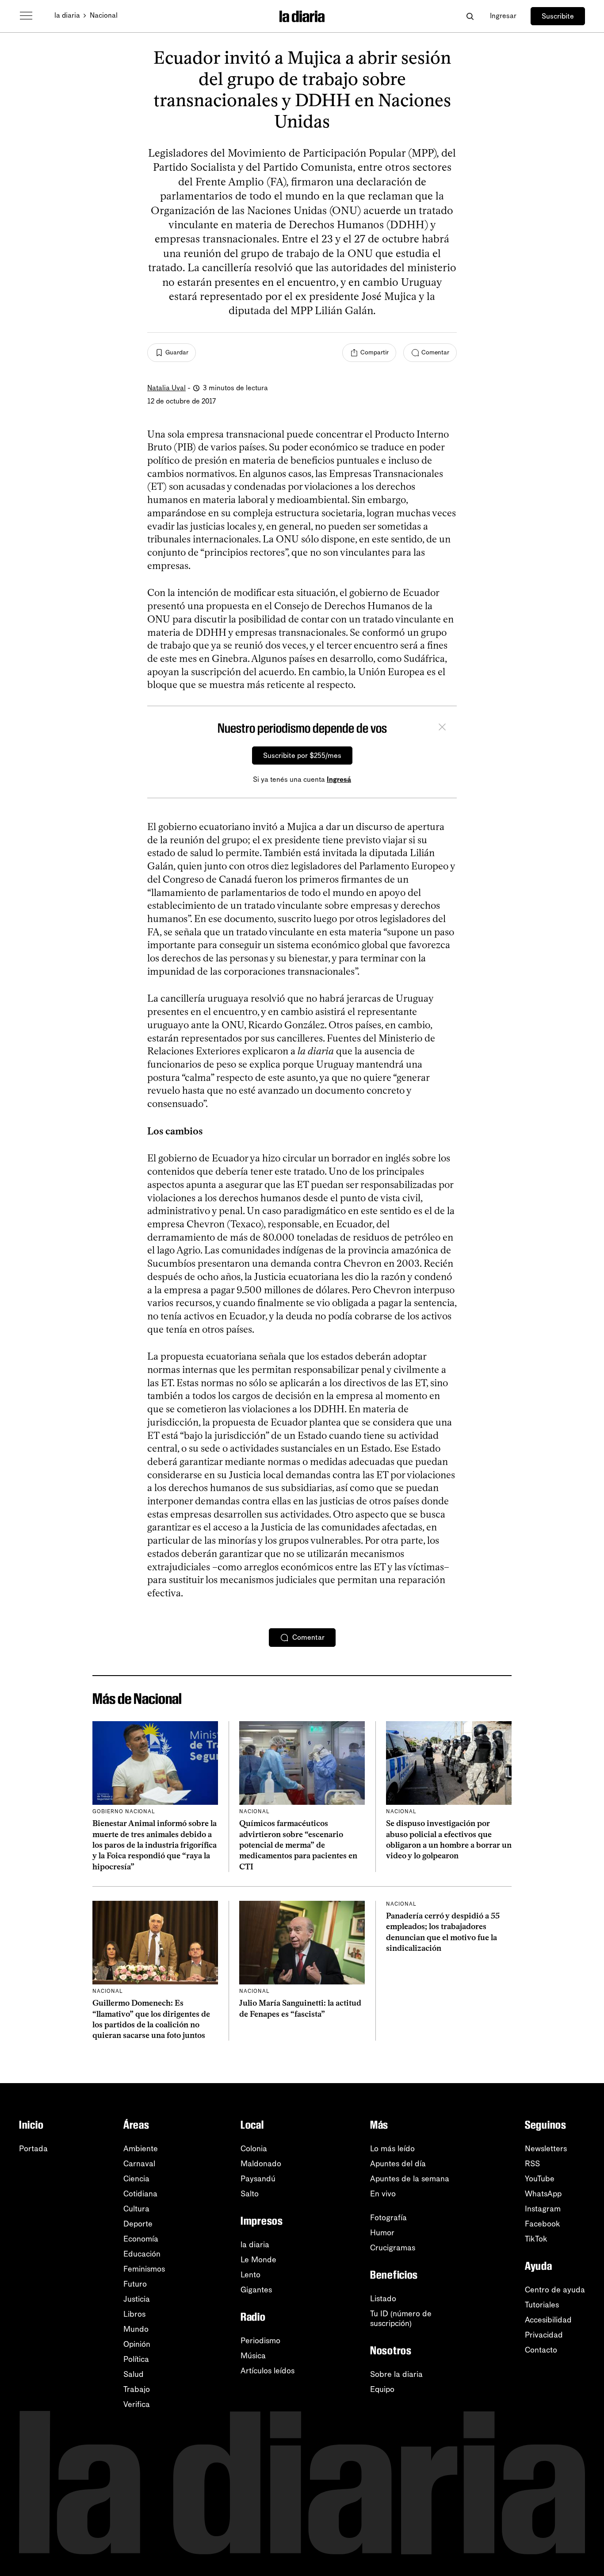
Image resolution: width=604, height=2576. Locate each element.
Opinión (137, 2344)
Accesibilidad (548, 2320)
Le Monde (258, 2260)
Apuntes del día (398, 2164)
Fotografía (388, 2218)
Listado (383, 2299)
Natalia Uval (166, 388)
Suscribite (558, 16)
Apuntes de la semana (410, 2179)
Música (253, 2356)
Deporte (138, 2224)
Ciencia (136, 2179)
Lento (250, 2275)
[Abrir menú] (26, 16)
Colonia (254, 2149)
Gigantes (256, 2290)
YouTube (540, 2179)
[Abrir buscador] (470, 16)
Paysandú (258, 2179)
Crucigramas (393, 2248)
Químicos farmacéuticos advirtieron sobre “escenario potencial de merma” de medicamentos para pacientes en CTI (298, 1845)
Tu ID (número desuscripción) (401, 2318)
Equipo (382, 2389)
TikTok (536, 2239)
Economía (141, 2239)
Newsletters (546, 2149)
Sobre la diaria (396, 2374)
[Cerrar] (442, 728)
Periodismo (260, 2341)
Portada (33, 2149)
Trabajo (137, 2389)
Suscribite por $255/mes (302, 755)
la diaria (67, 15)
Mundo (136, 2329)
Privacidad (544, 2335)
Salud (134, 2374)
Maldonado (261, 2164)
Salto (250, 2194)
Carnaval (139, 2164)
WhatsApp (543, 2194)
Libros (134, 2314)
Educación (142, 2254)
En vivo (383, 2194)
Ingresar (503, 16)
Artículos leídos (268, 2371)
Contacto (541, 2350)
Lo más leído (392, 2149)
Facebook (543, 2224)
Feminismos (144, 2269)
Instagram (543, 2209)
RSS (532, 2164)
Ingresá (339, 779)
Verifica (137, 2404)
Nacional (104, 15)
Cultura (136, 2209)
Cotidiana (140, 2194)
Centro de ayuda (555, 2290)
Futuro (135, 2284)
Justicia (137, 2299)
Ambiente (141, 2149)
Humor (382, 2233)
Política (136, 2359)
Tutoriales (542, 2305)
